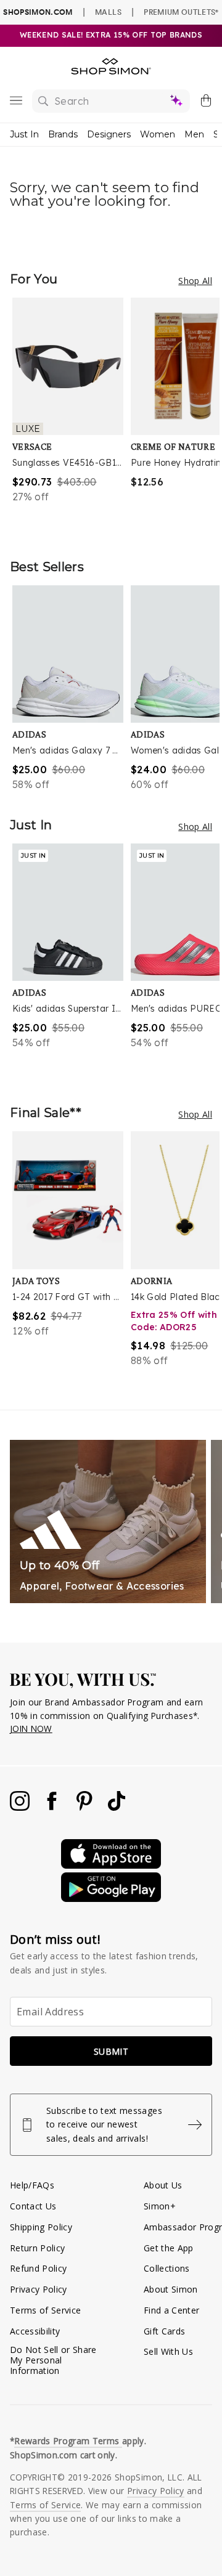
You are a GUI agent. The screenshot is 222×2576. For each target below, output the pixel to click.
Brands (63, 134)
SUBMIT (111, 2051)
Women (158, 134)
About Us (163, 2185)
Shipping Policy (41, 2227)
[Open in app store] (111, 1865)
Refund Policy (38, 2268)
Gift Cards (164, 2331)
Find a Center (171, 2310)
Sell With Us (168, 2351)
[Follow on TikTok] (117, 1807)
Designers (109, 134)
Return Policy (37, 2248)
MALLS (108, 12)
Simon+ (160, 2206)
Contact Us (33, 2206)
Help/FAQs (32, 2185)
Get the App (169, 2248)
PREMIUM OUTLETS (181, 12)
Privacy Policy (39, 2289)
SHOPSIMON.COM (38, 12)
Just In (24, 134)
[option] (72, 416)
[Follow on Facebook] (53, 1807)
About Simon (171, 2289)
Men (194, 134)
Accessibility (35, 2331)
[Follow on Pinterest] (86, 1807)
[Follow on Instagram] (21, 1807)
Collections (167, 2268)
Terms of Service (45, 2310)
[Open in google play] (111, 1899)
